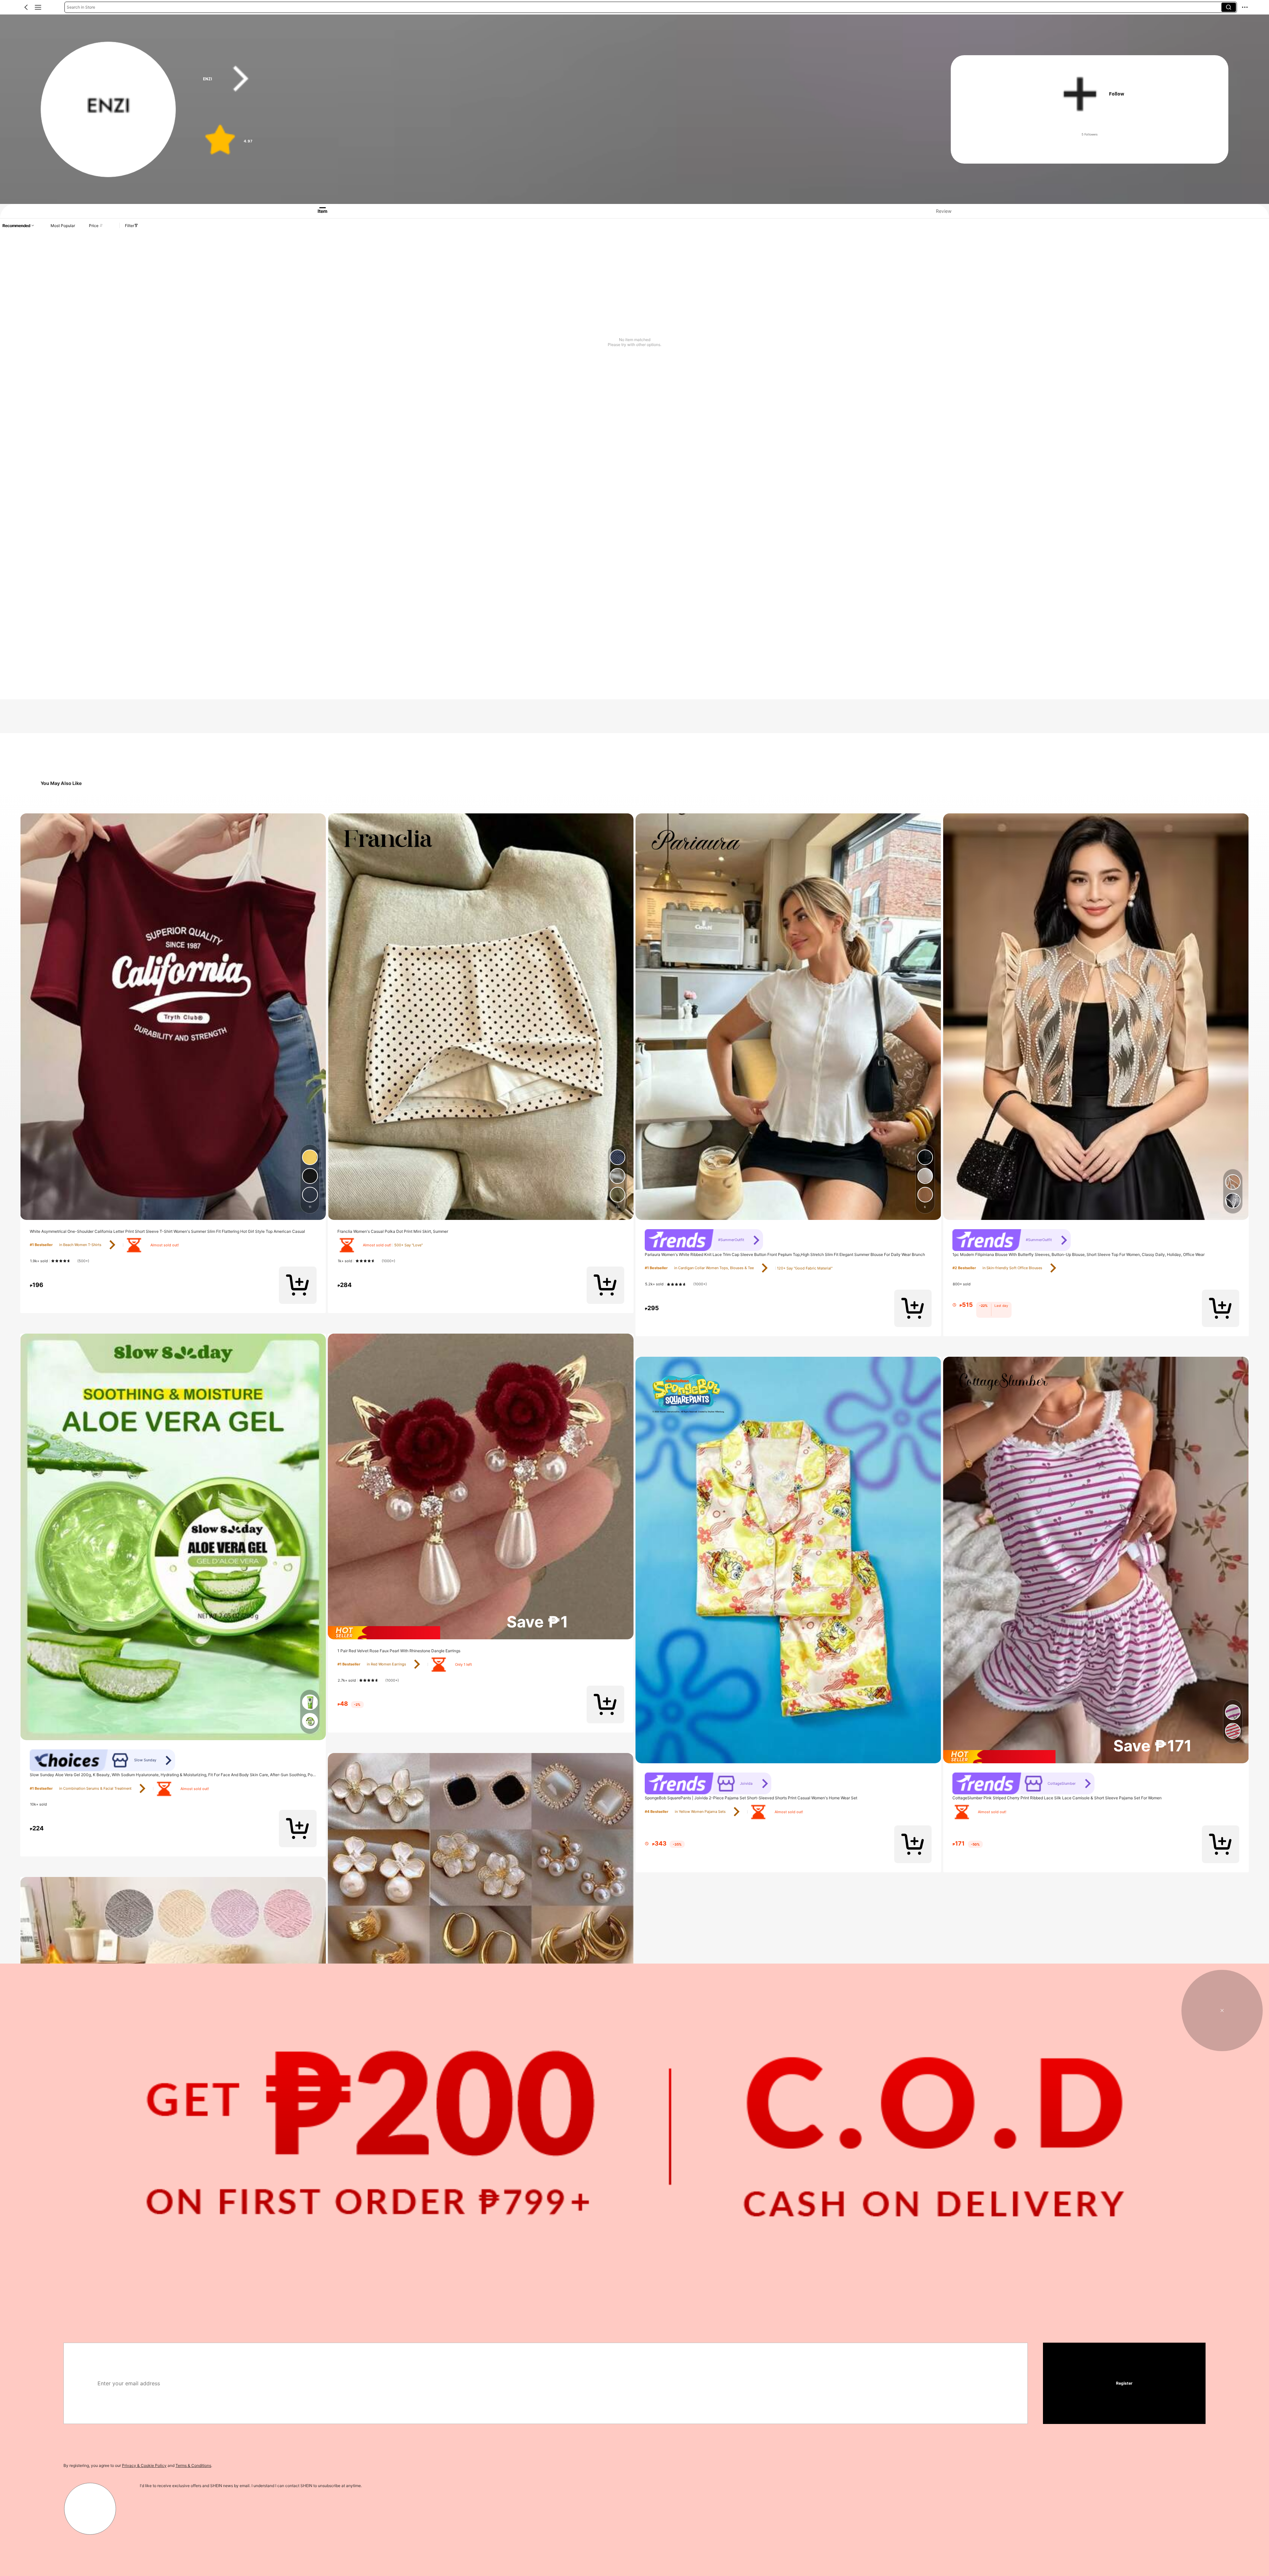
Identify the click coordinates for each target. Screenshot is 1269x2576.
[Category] (38, 7)
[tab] (316, 211)
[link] (109, 110)
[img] (481, 1633)
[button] (26, 7)
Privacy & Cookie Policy (144, 2465)
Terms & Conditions (193, 2465)
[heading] (557, 79)
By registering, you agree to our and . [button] (138, 2465)
